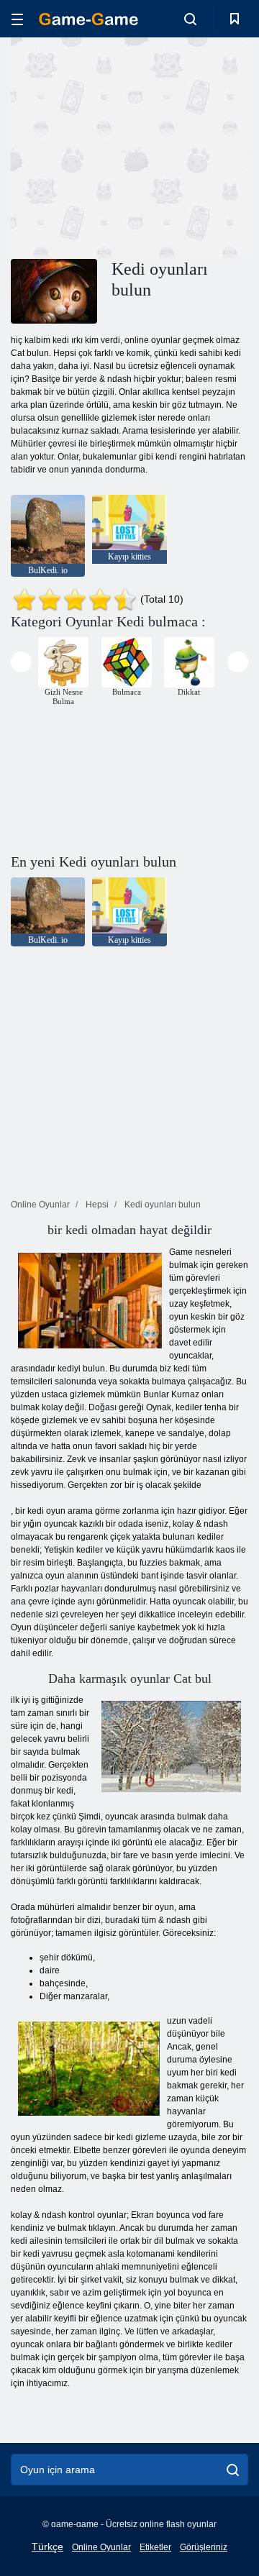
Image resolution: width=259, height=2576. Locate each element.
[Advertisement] (195, 146)
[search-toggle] (190, 19)
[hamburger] (17, 19)
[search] (233, 2470)
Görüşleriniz (204, 2547)
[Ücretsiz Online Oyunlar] (88, 19)
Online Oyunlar (101, 2547)
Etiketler (155, 2547)
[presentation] (21, 662)
